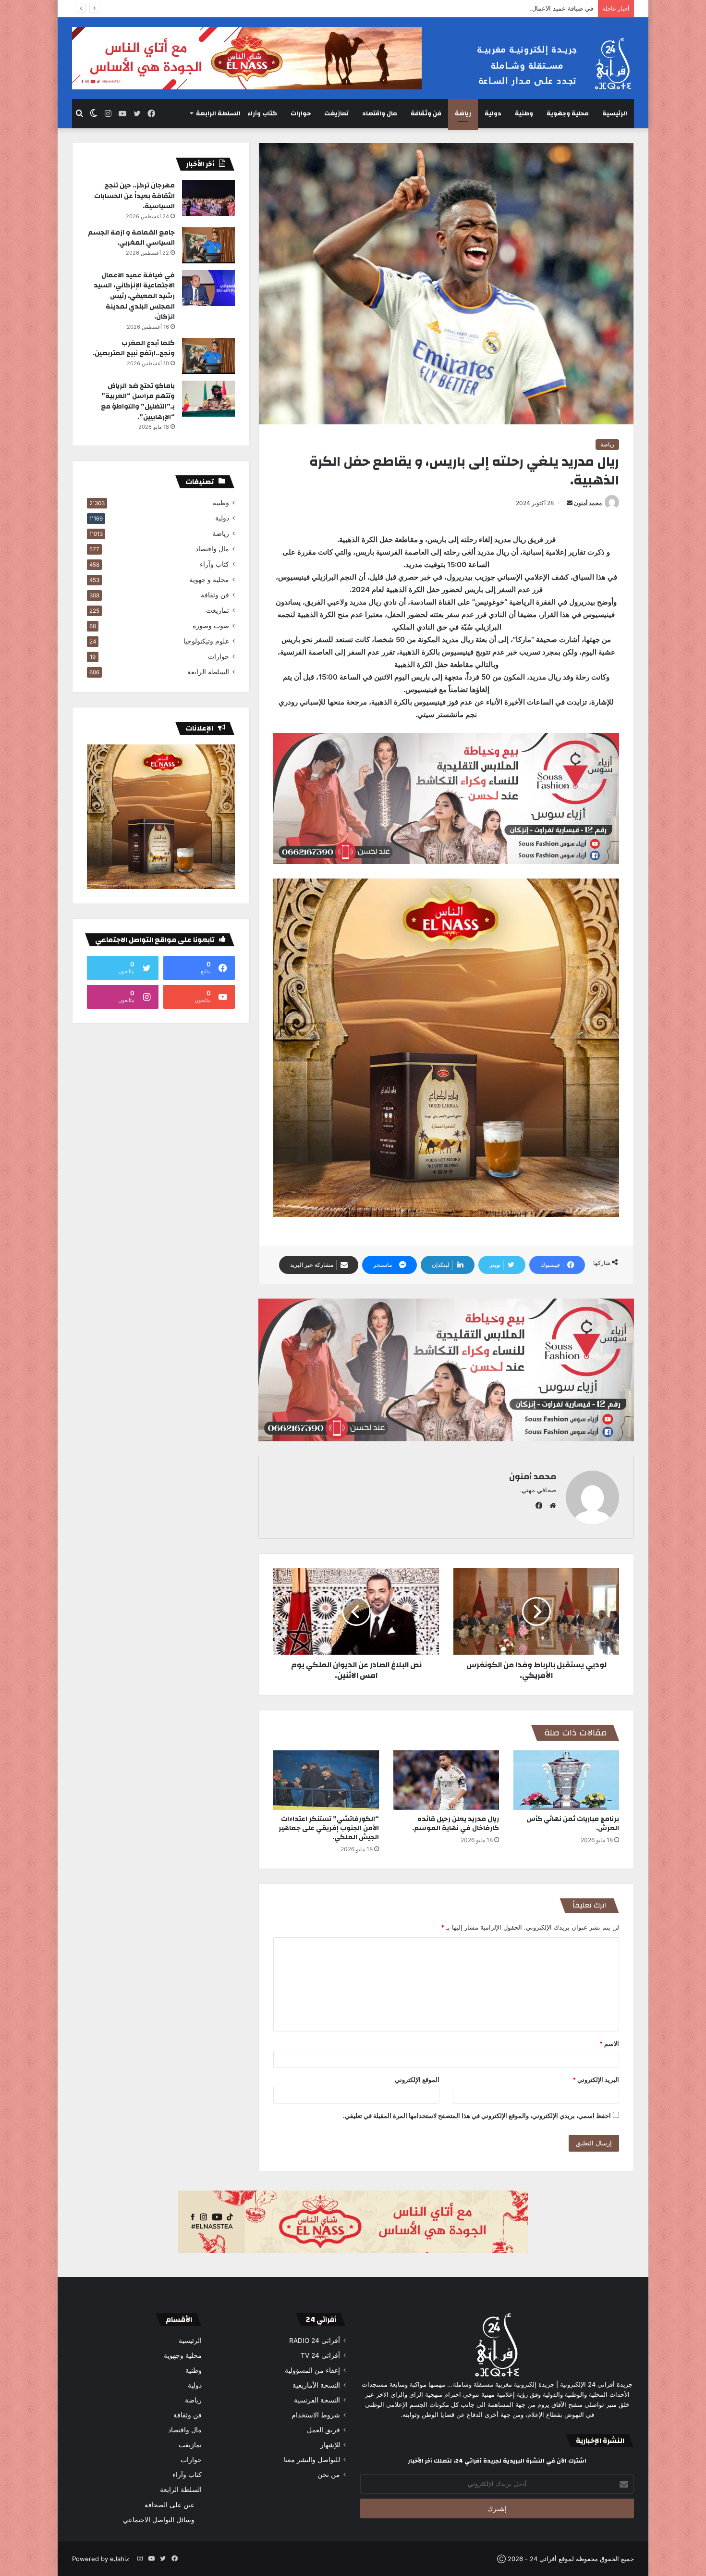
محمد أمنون (588, 503)
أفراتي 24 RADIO (315, 2341)
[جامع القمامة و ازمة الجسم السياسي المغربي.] (208, 245)
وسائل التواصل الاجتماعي (159, 2520)
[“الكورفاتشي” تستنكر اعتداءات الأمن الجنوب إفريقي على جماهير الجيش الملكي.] (326, 1780)
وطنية (524, 113)
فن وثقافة (426, 113)
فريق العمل (323, 2430)
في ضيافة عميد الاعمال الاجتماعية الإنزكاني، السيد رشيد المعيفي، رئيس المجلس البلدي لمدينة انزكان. (458, 8)
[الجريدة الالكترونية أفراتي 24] (545, 64)
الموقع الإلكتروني (417, 2080)
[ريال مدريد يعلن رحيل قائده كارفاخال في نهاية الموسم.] (446, 1780)
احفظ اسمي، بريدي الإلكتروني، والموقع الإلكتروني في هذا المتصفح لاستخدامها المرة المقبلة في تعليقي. (477, 2116)
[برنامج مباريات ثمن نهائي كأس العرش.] (566, 1780)
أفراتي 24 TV (320, 2355)
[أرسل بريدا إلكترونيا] (570, 503)
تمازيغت (336, 113)
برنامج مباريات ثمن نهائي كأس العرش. (573, 1824)
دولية (493, 113)
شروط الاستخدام (316, 2415)
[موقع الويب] (550, 1506)
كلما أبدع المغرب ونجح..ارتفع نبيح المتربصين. (134, 348)
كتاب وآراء (262, 113)
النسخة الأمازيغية (316, 2385)
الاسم (609, 2043)
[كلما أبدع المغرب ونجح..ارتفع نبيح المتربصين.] (208, 356)
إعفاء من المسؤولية (312, 2370)
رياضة (463, 113)
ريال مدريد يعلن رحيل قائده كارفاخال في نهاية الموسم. (456, 1824)
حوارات (301, 113)
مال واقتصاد (380, 113)
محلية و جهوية (209, 580)
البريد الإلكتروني (596, 2080)
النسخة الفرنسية (317, 2400)
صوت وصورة (211, 626)
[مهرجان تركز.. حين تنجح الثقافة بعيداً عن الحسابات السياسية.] (208, 198)
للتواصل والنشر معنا (312, 2460)
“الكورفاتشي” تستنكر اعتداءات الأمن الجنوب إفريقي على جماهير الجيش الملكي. (329, 1828)
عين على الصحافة (170, 2505)
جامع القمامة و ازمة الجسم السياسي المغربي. (131, 238)
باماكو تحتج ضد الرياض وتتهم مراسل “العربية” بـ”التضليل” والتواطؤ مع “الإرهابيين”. (138, 402)
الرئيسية (615, 113)
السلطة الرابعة (218, 113)
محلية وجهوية (568, 113)
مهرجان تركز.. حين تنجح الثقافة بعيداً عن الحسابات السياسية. (134, 196)
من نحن (329, 2475)
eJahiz (120, 2559)
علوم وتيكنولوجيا (206, 641)
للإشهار (330, 2445)
